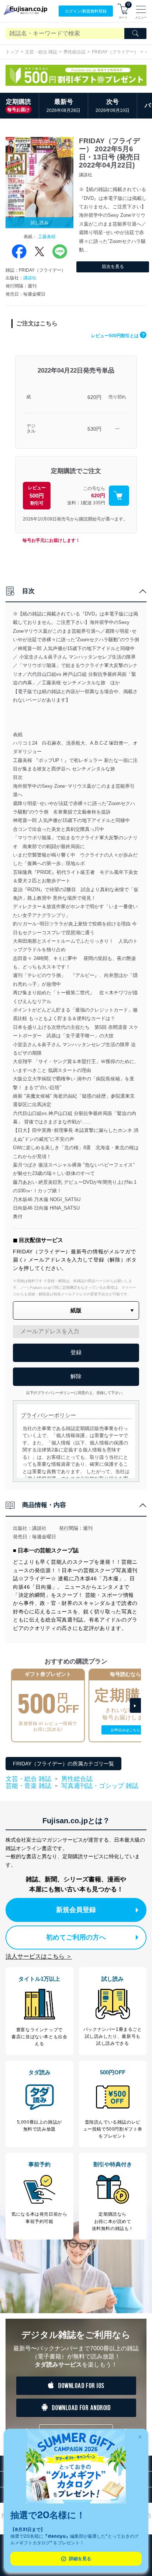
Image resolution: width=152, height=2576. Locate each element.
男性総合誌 (75, 52)
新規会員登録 (76, 1910)
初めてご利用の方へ (76, 1937)
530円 (94, 429)
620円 (94, 397)
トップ (12, 52)
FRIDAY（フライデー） (115, 52)
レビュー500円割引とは (118, 336)
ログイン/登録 (86, 11)
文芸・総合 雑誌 (41, 52)
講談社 (30, 278)
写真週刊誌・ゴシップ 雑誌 (100, 1786)
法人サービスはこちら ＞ (39, 1956)
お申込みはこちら (125, 1730)
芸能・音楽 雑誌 (28, 1786)
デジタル (31, 429)
